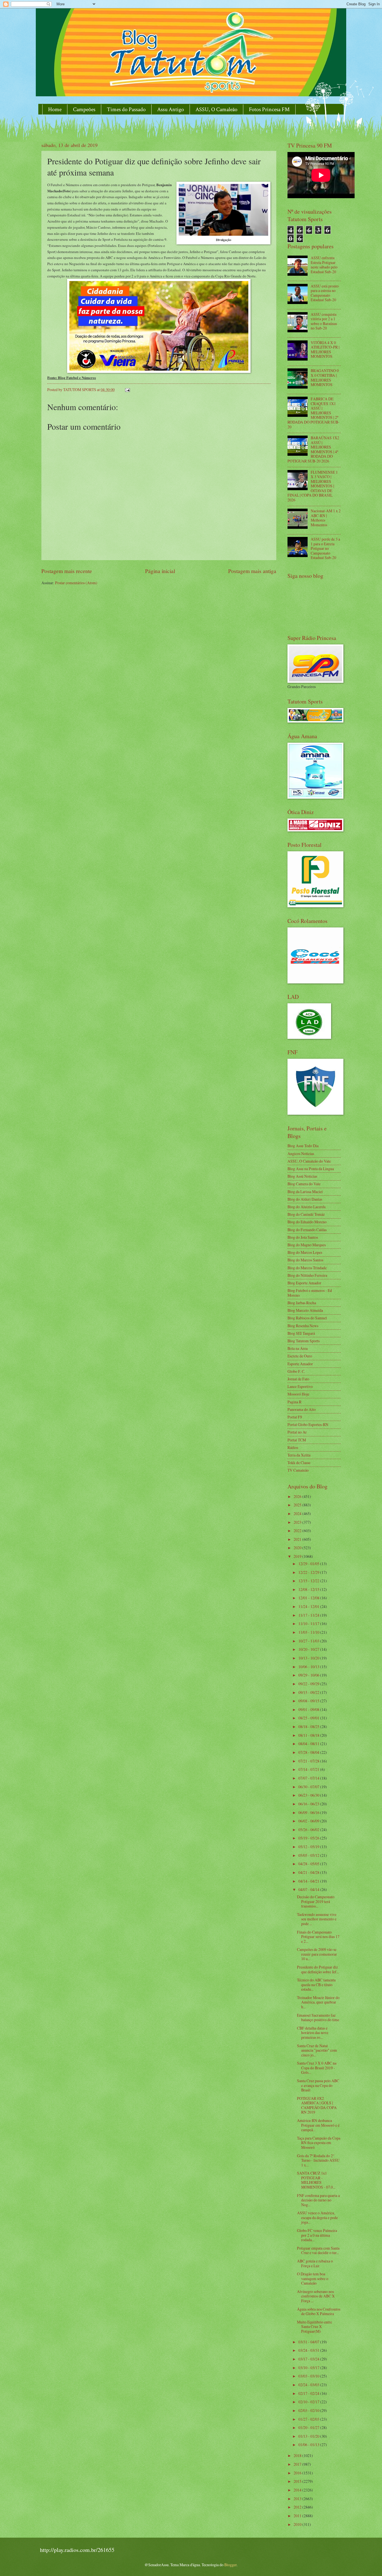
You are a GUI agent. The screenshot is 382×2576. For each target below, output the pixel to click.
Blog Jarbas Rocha (302, 1303)
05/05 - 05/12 (309, 1855)
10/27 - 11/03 (309, 1641)
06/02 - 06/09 (309, 1821)
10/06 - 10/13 (309, 1667)
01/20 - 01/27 (309, 2427)
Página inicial (160, 571)
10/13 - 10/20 (309, 1658)
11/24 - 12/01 (309, 1606)
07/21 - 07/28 (309, 1761)
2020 (298, 1548)
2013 (298, 2499)
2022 (298, 1531)
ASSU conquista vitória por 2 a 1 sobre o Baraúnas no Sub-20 (324, 321)
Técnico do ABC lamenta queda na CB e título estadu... (316, 1984)
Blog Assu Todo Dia (303, 1146)
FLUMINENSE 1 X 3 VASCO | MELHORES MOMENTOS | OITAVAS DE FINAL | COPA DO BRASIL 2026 (313, 486)
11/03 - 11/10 (309, 1632)
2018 (298, 2455)
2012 (298, 2507)
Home (55, 109)
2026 (298, 1496)
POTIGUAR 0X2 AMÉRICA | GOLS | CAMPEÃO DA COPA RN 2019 (317, 2105)
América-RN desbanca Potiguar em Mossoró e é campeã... (318, 2125)
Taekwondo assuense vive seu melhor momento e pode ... (317, 1919)
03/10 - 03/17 (309, 2368)
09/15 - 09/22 (309, 1692)
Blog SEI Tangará (301, 1333)
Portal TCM (297, 1440)
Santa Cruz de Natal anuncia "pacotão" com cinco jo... (317, 2050)
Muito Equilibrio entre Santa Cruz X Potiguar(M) (314, 2327)
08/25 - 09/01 (309, 1718)
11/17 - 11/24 (309, 1615)
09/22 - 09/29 (309, 1684)
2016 (298, 2473)
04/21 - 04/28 (309, 1872)
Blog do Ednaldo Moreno (307, 1222)
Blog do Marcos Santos (305, 1260)
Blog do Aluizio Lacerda (306, 1207)
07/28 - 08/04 (309, 1752)
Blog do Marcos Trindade (307, 1268)
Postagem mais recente (67, 571)
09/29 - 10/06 (309, 1675)
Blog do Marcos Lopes (305, 1252)
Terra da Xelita (299, 1455)
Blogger (230, 2565)
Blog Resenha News (303, 1326)
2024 (298, 1513)
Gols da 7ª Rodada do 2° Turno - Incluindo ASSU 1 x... (318, 2160)
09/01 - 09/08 (309, 1709)
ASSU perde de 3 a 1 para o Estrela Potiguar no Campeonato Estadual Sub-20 (325, 548)
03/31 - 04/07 (309, 2342)
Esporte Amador (300, 1364)
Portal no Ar (297, 1432)
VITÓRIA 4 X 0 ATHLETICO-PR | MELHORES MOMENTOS (325, 350)
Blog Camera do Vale (304, 1184)
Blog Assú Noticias (302, 1176)
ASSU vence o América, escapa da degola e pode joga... (317, 2217)
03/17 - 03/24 (309, 2359)
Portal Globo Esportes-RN (308, 1424)
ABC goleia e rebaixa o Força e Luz (315, 2263)
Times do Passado (126, 109)
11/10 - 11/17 (309, 1624)
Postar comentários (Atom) (76, 583)
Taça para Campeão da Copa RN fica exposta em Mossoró (319, 2143)
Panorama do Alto (302, 1409)
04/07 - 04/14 (309, 1889)
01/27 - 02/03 (309, 2419)
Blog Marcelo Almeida (305, 1310)
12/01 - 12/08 (309, 1598)
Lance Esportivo (300, 1386)
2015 (298, 2481)
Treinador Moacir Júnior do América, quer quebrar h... (318, 2002)
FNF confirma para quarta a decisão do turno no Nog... (318, 2200)
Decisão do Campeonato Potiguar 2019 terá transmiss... (316, 1901)
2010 (298, 2524)
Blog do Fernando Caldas (307, 1230)
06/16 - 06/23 (309, 1804)
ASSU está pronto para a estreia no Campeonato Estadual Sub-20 (325, 293)
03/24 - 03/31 (309, 2350)
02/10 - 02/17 (309, 2402)
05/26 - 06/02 (309, 1830)
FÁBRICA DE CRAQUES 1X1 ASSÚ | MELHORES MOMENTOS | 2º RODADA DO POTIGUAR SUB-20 (313, 413)
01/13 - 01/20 (309, 2436)
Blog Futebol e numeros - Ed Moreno (310, 1293)
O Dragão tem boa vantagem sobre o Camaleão (313, 2278)
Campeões (84, 109)
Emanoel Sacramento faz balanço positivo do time (318, 2018)
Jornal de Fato (298, 1379)
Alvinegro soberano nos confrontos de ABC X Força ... (316, 2296)
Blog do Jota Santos (303, 1237)
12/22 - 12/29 (309, 1572)
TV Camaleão (298, 1470)
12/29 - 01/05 (309, 1564)
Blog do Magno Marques (307, 1245)
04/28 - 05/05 (309, 1864)
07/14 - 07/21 (309, 1769)
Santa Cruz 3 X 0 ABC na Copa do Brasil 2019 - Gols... (317, 2068)
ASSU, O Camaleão (216, 109)
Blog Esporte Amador (304, 1283)
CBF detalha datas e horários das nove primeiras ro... (313, 2033)
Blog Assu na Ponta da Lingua (311, 1169)
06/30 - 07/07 (309, 1787)
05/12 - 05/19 (309, 1847)
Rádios (293, 1447)
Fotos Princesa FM (269, 109)
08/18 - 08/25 (309, 1727)
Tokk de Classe (299, 1463)
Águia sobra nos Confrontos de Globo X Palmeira (319, 2311)
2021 (298, 1539)
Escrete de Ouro (300, 1356)
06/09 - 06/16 (309, 1812)
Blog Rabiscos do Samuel (307, 1318)
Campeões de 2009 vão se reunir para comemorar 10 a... (317, 1954)
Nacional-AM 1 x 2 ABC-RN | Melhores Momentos (326, 518)
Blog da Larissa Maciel (305, 1192)
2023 (298, 1522)
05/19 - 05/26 (309, 1838)
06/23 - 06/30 (309, 1795)
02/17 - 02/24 (309, 2393)
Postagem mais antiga (252, 571)
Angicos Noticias (301, 1153)
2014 (298, 2490)
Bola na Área (298, 1348)
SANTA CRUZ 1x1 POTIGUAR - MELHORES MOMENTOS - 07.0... (316, 2180)
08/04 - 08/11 (309, 1744)
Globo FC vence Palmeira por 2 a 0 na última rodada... (317, 2235)
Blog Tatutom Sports (304, 1341)
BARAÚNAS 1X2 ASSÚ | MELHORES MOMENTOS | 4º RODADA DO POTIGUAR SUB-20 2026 (313, 449)
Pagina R (294, 1402)
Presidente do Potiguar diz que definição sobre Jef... (318, 1969)
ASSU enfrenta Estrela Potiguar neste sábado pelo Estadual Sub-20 (324, 265)
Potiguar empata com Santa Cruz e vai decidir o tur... (318, 2250)
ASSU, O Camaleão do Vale (309, 1161)
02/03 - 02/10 (309, 2410)
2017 (298, 2464)
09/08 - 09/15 (309, 1701)
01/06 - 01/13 (309, 2445)
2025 (298, 1505)
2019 (298, 1556)
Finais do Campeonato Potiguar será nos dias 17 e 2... (318, 1937)
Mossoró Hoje (298, 1394)
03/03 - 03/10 (309, 2376)
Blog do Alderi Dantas (305, 1199)
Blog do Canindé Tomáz (306, 1214)
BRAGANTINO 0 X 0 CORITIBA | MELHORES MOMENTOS (325, 377)
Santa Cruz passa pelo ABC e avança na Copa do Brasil (318, 2085)
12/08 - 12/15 (309, 1589)
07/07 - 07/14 (309, 1778)
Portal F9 (295, 1417)
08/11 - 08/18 (309, 1735)
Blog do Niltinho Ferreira (307, 1275)
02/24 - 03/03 (309, 2385)
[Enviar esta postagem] (127, 390)
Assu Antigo (171, 109)
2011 (298, 2516)
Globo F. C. (296, 1371)
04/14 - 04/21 (309, 1881)
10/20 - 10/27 (309, 1649)
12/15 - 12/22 (309, 1581)
